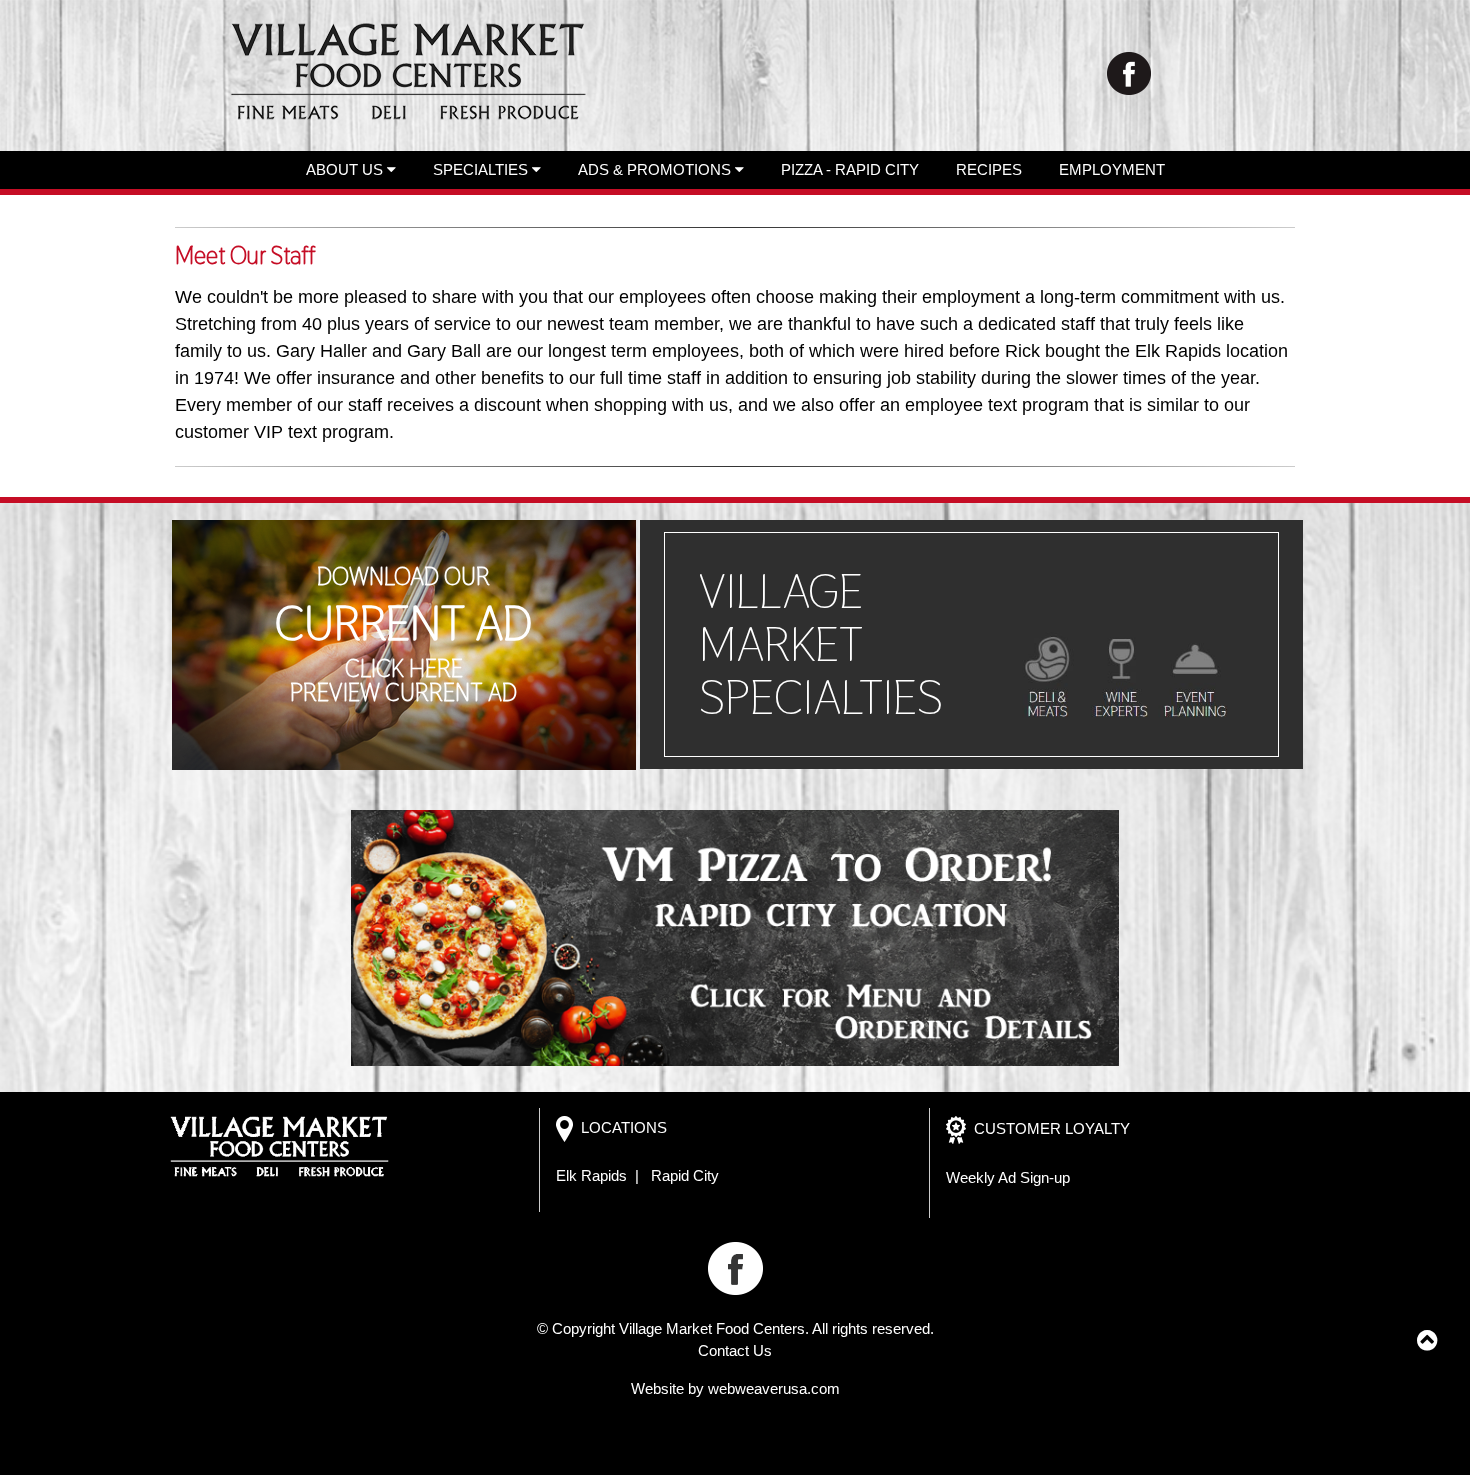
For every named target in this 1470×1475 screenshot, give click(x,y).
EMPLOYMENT (1112, 169)
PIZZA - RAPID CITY (850, 169)
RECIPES (989, 169)
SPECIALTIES (482, 169)
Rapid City (685, 1175)
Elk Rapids (591, 1175)
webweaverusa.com (774, 1388)
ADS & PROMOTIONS (656, 169)
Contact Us (735, 1350)
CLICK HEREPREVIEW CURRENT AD (403, 680)
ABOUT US (346, 169)
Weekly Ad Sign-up (1008, 1177)
